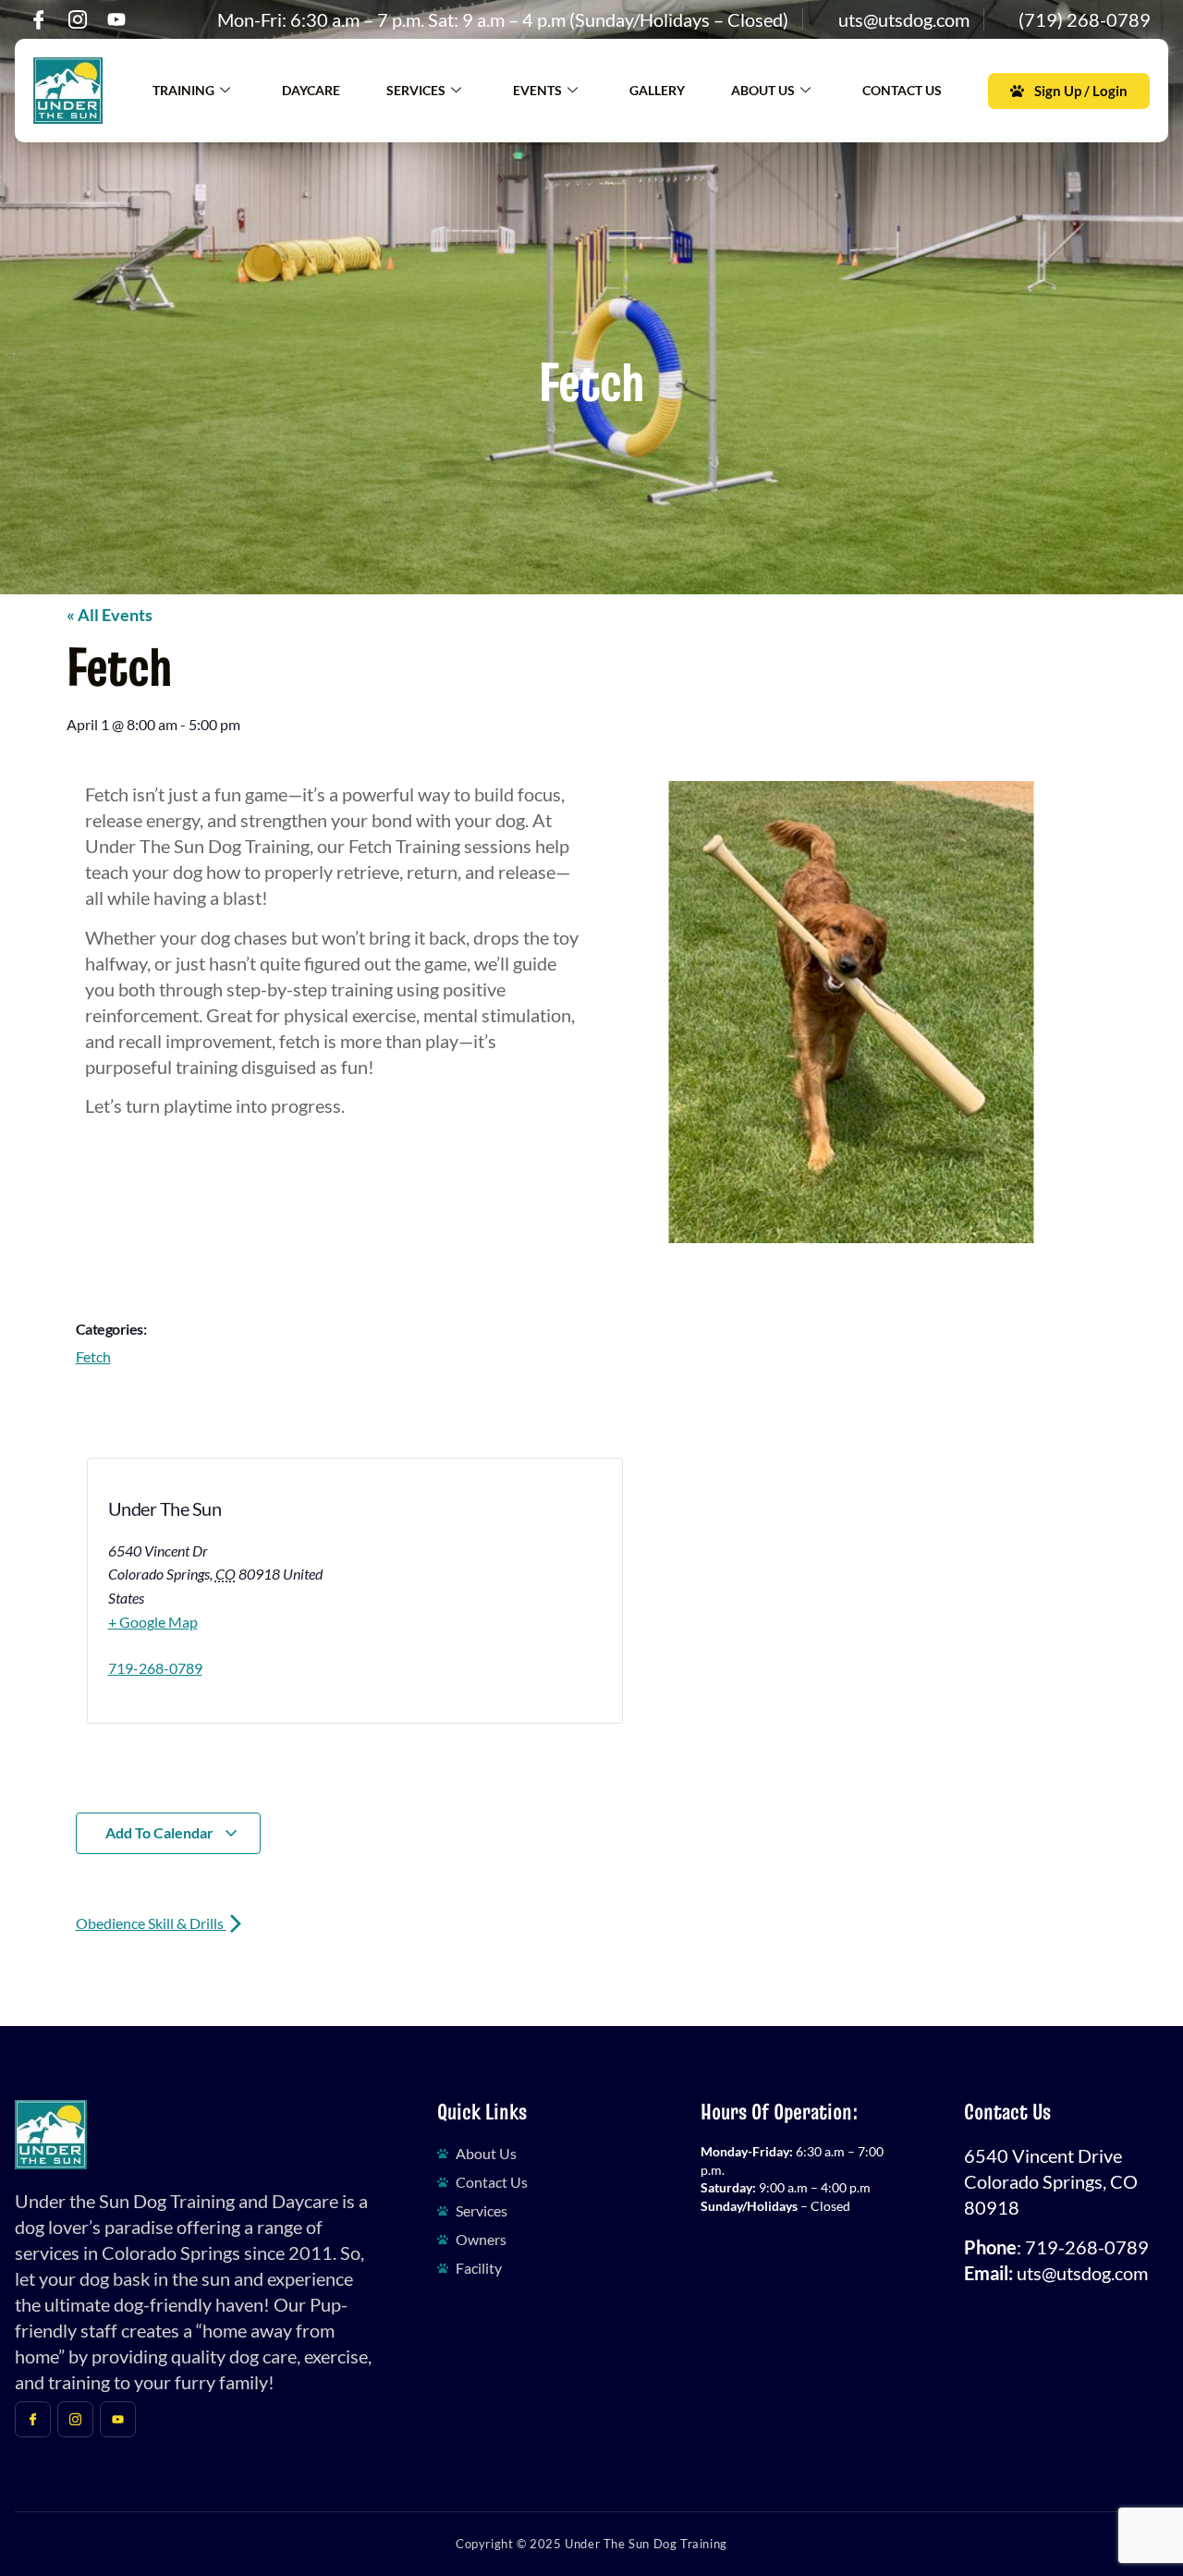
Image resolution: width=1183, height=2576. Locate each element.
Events (537, 90)
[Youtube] (116, 19)
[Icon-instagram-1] (78, 19)
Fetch (93, 1356)
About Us (763, 90)
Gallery (657, 90)
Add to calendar (161, 1832)
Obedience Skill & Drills (151, 1923)
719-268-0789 (155, 1668)
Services (416, 90)
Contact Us (902, 90)
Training (183, 90)
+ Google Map (153, 1622)
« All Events (110, 615)
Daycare (311, 90)
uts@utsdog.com (1082, 2273)
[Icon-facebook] (39, 19)
